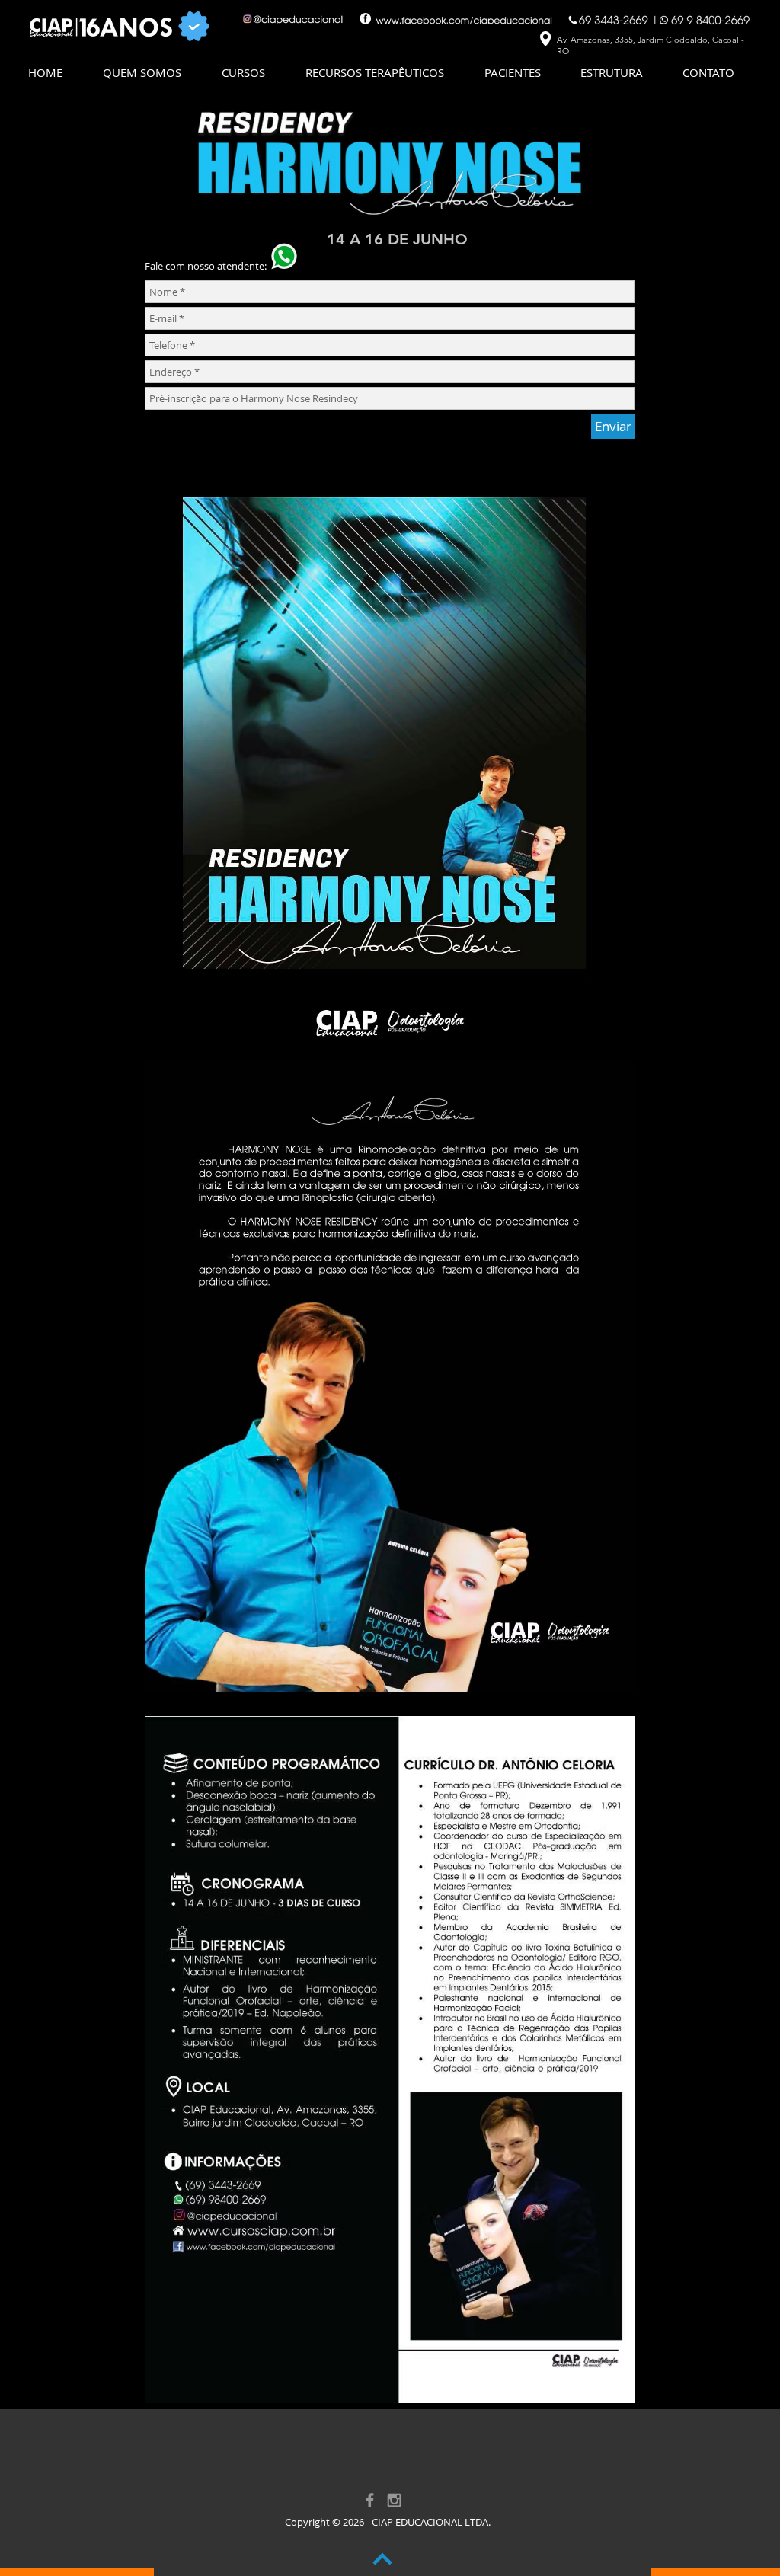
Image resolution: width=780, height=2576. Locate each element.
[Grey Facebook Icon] (370, 2500)
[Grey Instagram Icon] (394, 2500)
